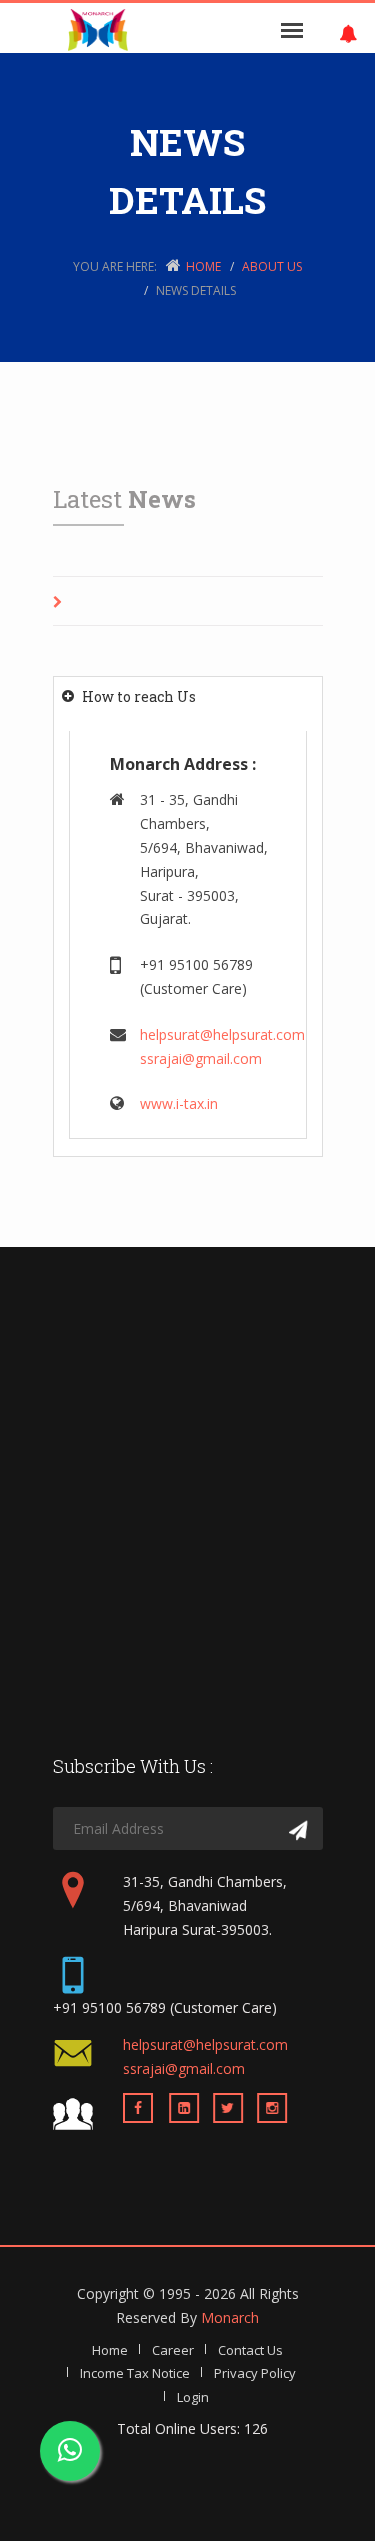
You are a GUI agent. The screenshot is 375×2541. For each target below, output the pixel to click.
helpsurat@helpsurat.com (222, 1034)
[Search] (298, 1831)
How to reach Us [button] (139, 696)
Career (173, 2350)
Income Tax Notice (135, 2373)
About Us (272, 266)
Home (203, 266)
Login (193, 2397)
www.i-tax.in (179, 1103)
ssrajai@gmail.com (201, 1058)
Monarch (230, 2317)
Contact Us (250, 2350)
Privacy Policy (255, 2373)
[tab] (188, 696)
